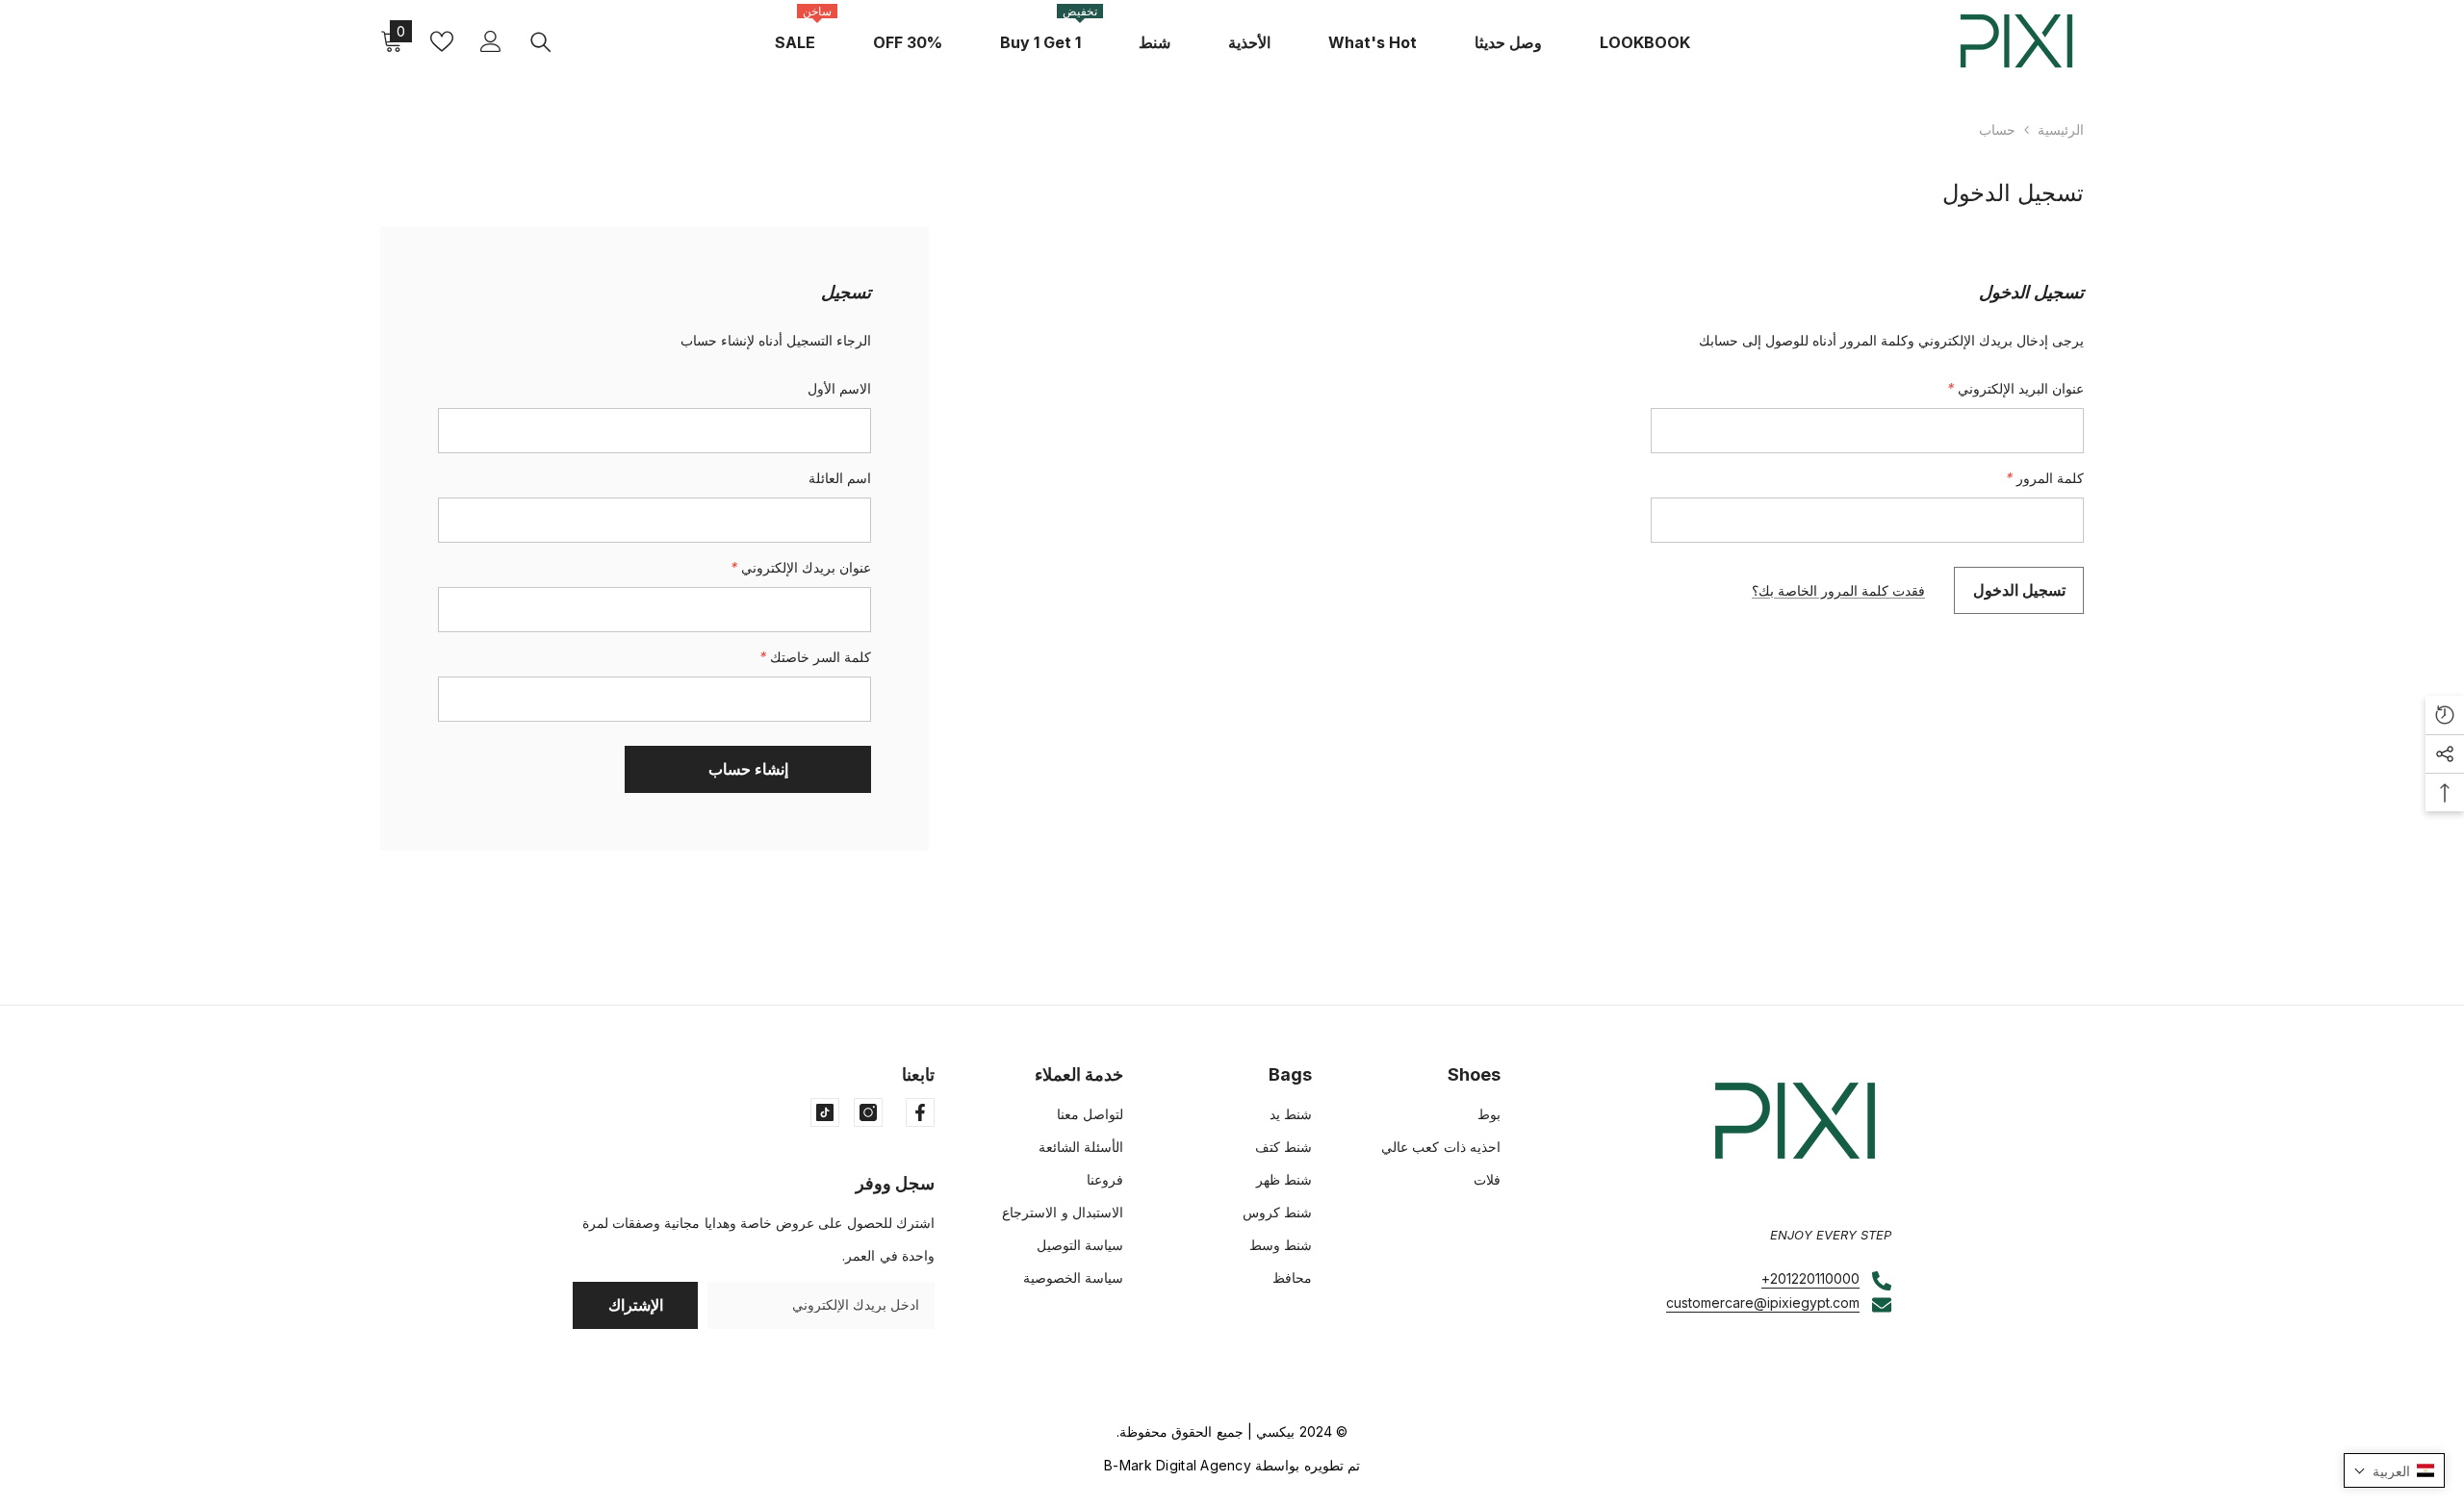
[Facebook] (920, 1112)
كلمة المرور (2045, 478)
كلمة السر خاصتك (815, 657)
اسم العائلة (840, 478)
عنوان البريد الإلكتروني (2015, 388)
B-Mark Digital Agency (1178, 1465)
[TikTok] (825, 1112)
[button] (2394, 1470)
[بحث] (541, 41)
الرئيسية (2061, 129)
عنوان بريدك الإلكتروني (801, 567)
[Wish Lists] (442, 41)
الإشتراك (636, 1305)
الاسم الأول (839, 388)
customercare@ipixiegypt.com (1763, 1303)
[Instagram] (868, 1112)
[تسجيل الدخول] (491, 41)
